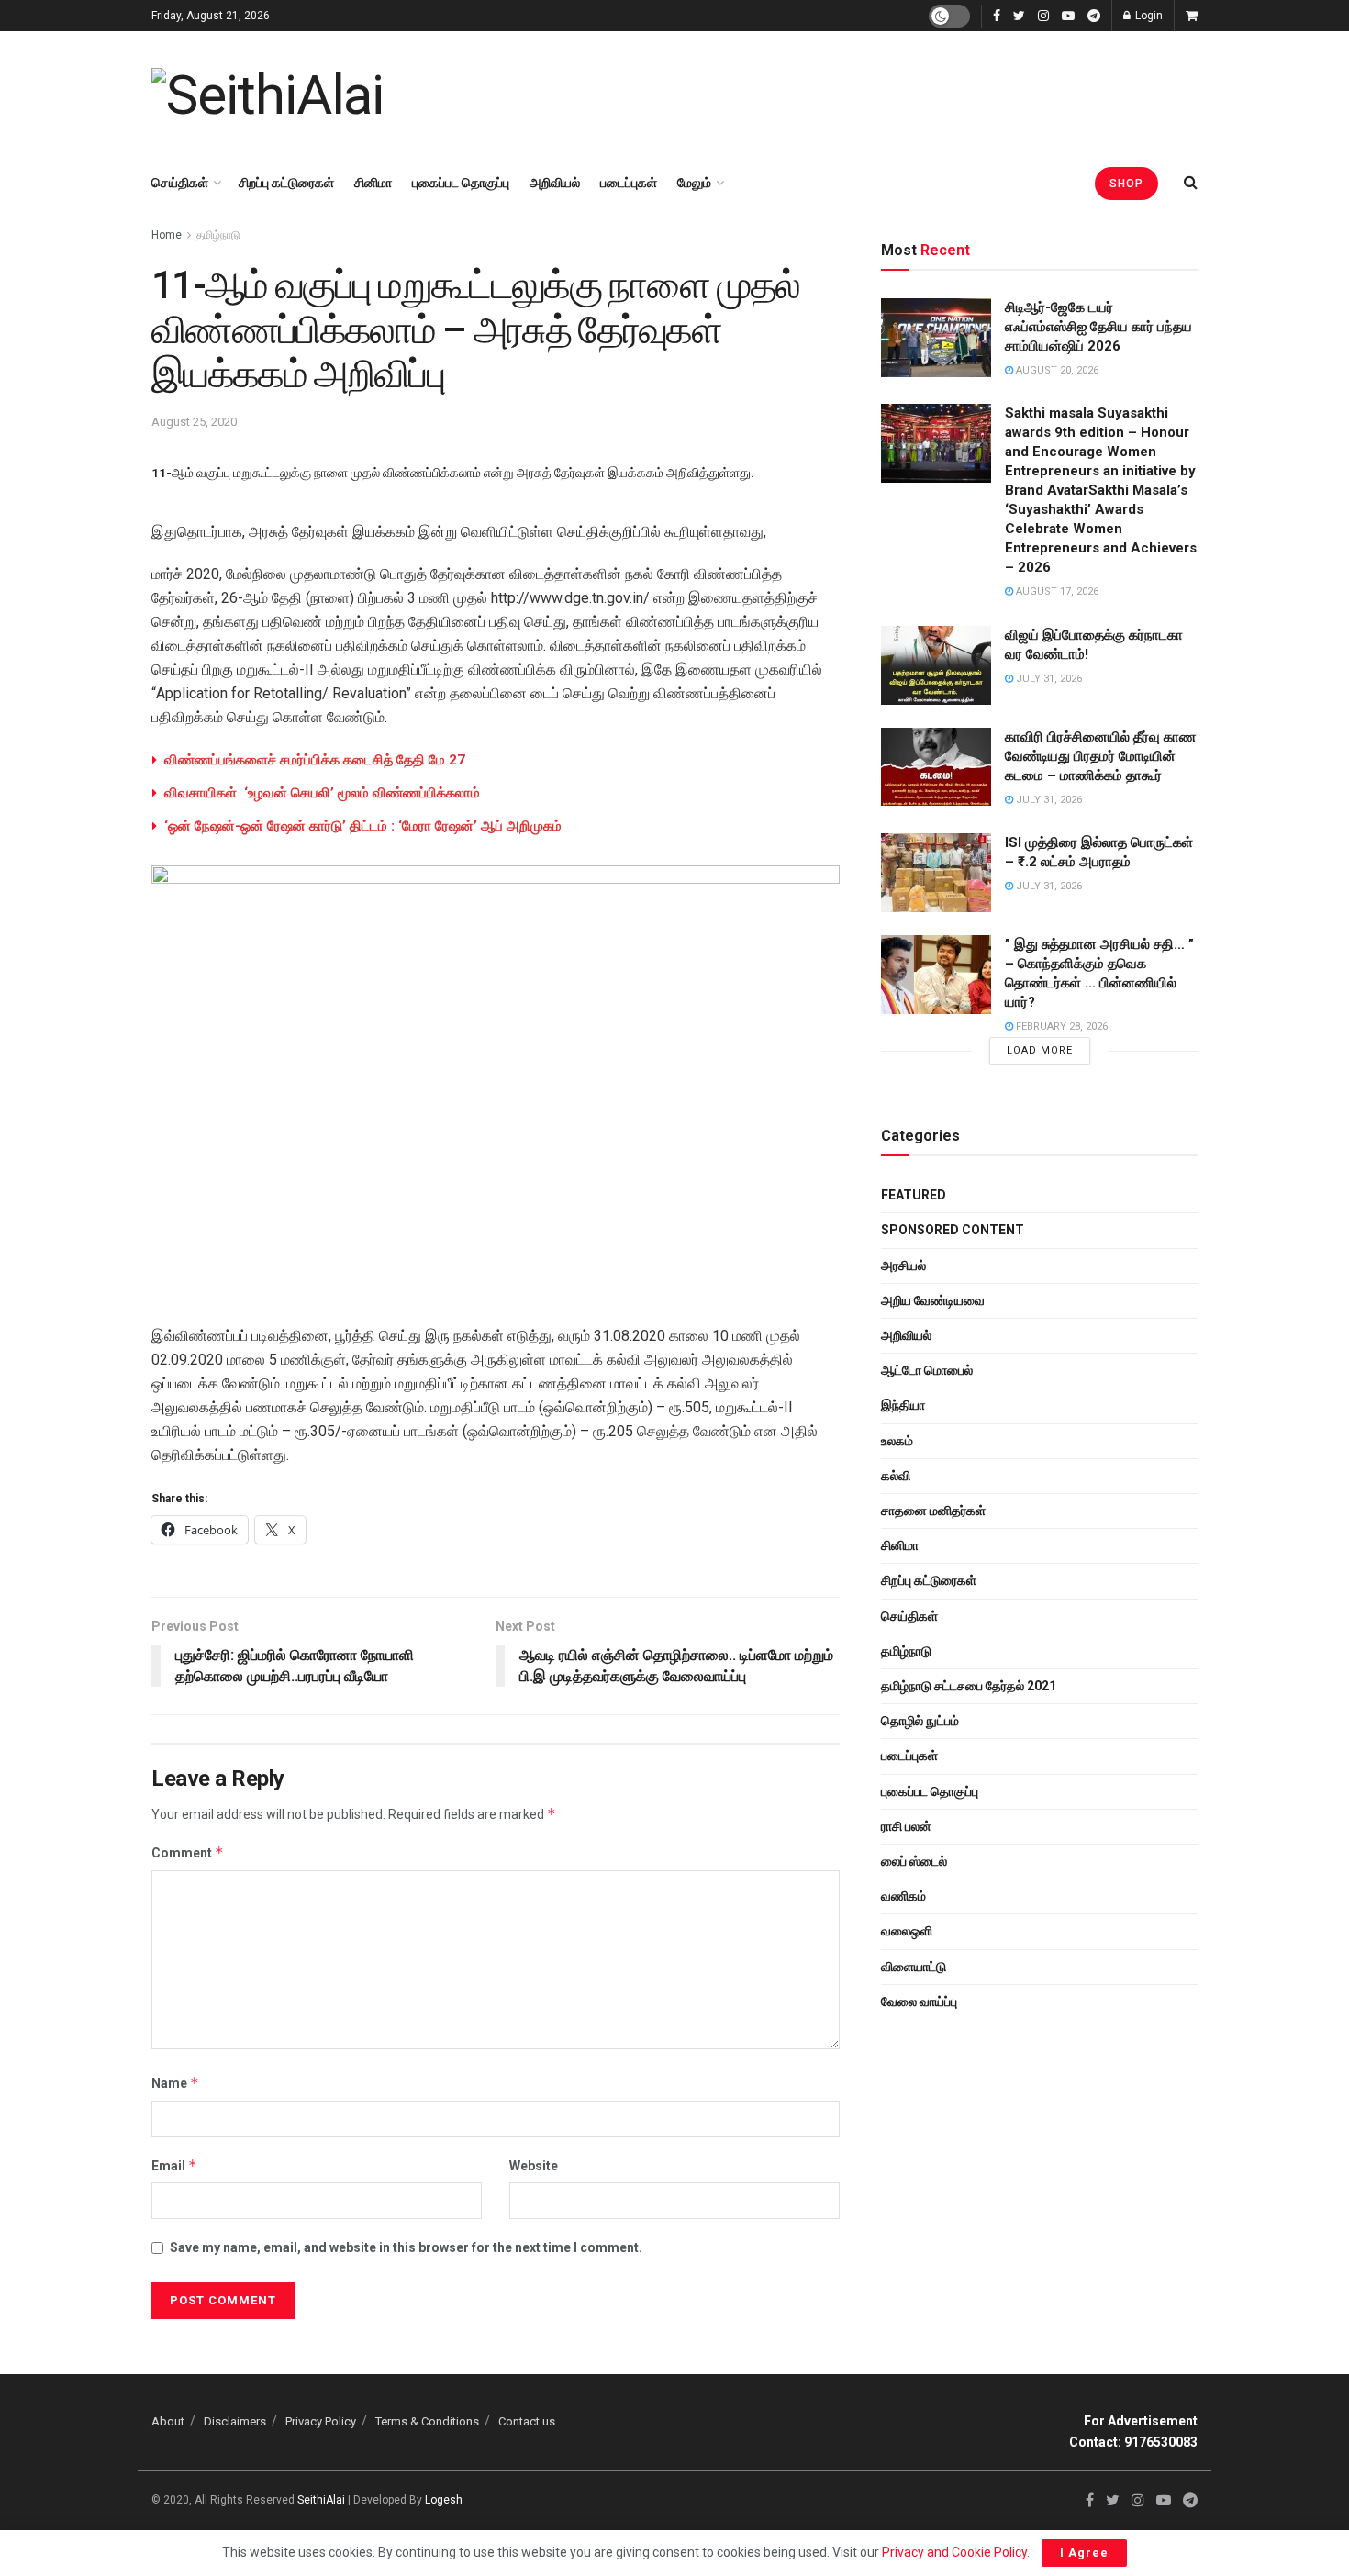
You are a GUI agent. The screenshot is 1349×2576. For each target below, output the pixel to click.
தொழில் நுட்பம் (920, 1721)
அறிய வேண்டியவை (933, 1300)
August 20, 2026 (1056, 370)
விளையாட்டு (914, 1967)
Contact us (527, 2421)
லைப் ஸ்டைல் (914, 1861)
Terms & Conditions (427, 2421)
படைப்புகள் (629, 183)
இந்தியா (903, 1405)
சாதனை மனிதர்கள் (933, 1511)
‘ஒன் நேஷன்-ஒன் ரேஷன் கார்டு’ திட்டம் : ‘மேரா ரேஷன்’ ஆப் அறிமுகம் (363, 826)
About (168, 2421)
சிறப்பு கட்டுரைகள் (286, 183)
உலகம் (897, 1441)
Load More (1040, 1050)
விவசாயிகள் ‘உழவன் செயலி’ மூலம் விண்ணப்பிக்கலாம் (322, 793)
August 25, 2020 (194, 422)
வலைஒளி (907, 1931)
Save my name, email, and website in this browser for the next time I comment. (406, 2247)
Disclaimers (235, 2421)
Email (174, 2165)
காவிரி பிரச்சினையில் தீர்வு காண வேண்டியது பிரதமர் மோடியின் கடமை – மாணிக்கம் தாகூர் (1100, 756)
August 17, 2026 (1056, 591)
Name (175, 2083)
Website (534, 2166)
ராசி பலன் (906, 1826)
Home (167, 235)
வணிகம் (903, 1896)
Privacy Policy (321, 2421)
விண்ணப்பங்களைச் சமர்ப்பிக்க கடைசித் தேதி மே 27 (315, 760)
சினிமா (373, 183)
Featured (914, 1195)
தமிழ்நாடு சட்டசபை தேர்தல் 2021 (969, 1686)
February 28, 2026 (1060, 1026)
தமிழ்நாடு (218, 235)
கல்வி (896, 1476)
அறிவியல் (555, 183)
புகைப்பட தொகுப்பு (461, 183)
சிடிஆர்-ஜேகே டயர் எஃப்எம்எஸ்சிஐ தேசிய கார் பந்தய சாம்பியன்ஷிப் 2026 (1098, 327)
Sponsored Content (953, 1230)
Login (1148, 16)
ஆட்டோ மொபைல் (927, 1370)
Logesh (444, 2500)
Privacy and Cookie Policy (954, 2552)
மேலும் (694, 183)
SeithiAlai (321, 2500)
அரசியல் (903, 1266)
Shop (1126, 184)
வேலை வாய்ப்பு (919, 2002)
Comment (188, 1852)
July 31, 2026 (1048, 679)
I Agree (1084, 2553)
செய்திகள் (180, 183)
